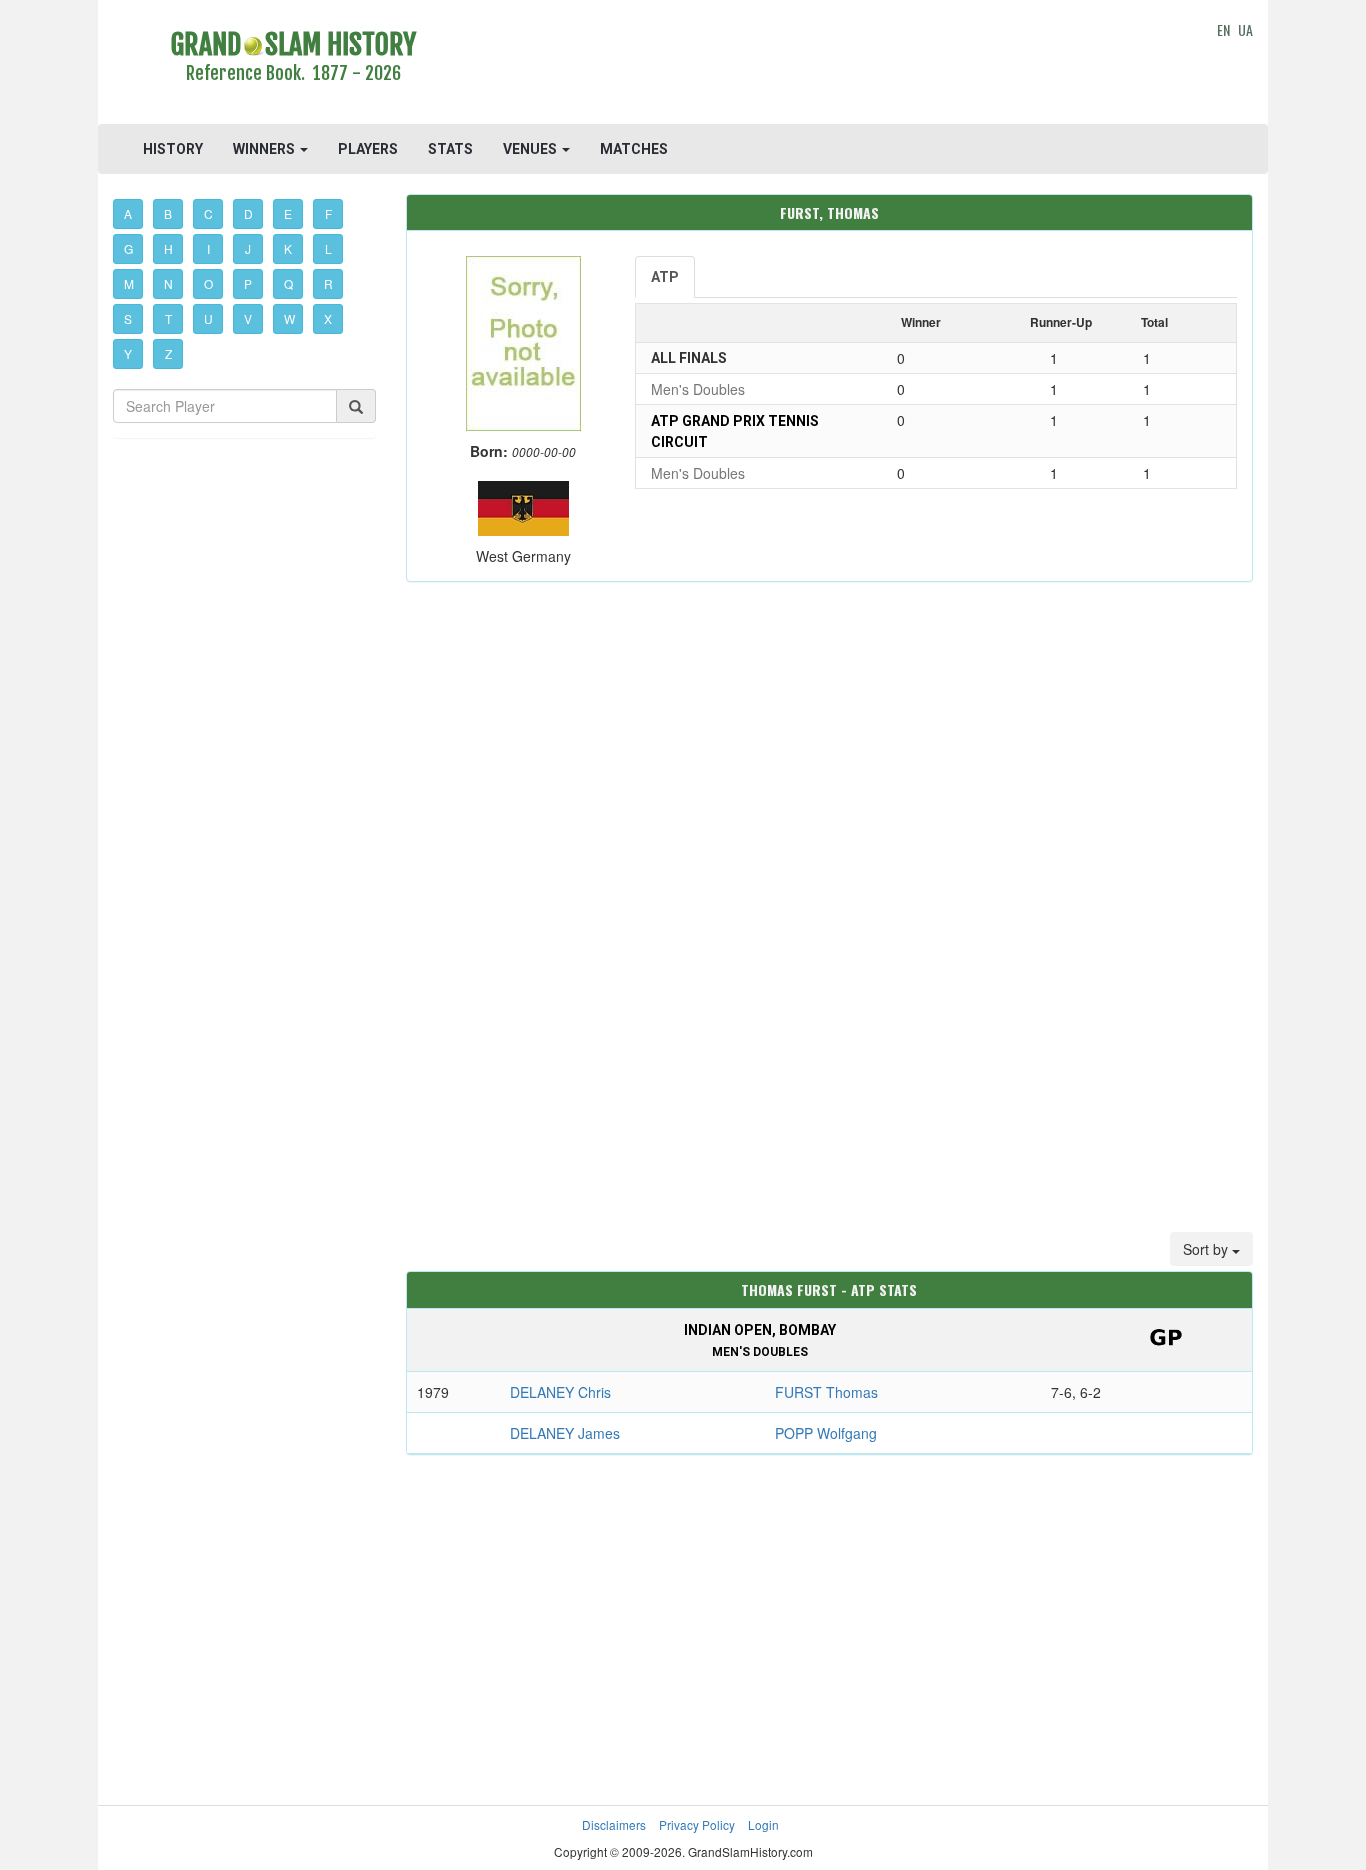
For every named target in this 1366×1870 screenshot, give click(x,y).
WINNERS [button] (265, 149)
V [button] (248, 318)
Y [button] (128, 353)
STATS (450, 149)
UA (1245, 29)
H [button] (168, 248)
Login (763, 1824)
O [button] (208, 283)
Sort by (1207, 1249)
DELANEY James (565, 1433)
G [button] (128, 248)
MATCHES (634, 149)
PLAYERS (368, 149)
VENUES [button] (531, 149)
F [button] (328, 213)
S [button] (128, 318)
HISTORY (173, 149)
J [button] (248, 248)
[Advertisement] (829, 65)
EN (1223, 29)
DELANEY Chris (560, 1392)
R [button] (328, 283)
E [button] (288, 213)
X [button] (328, 318)
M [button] (129, 283)
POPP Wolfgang (826, 1433)
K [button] (288, 248)
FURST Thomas (826, 1392)
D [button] (248, 213)
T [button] (168, 318)
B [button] (168, 213)
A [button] (128, 213)
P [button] (248, 283)
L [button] (328, 248)
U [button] (208, 318)
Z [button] (168, 353)
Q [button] (288, 283)
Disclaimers (614, 1824)
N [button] (168, 283)
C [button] (208, 213)
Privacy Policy (697, 1824)
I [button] (208, 248)
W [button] (289, 318)
